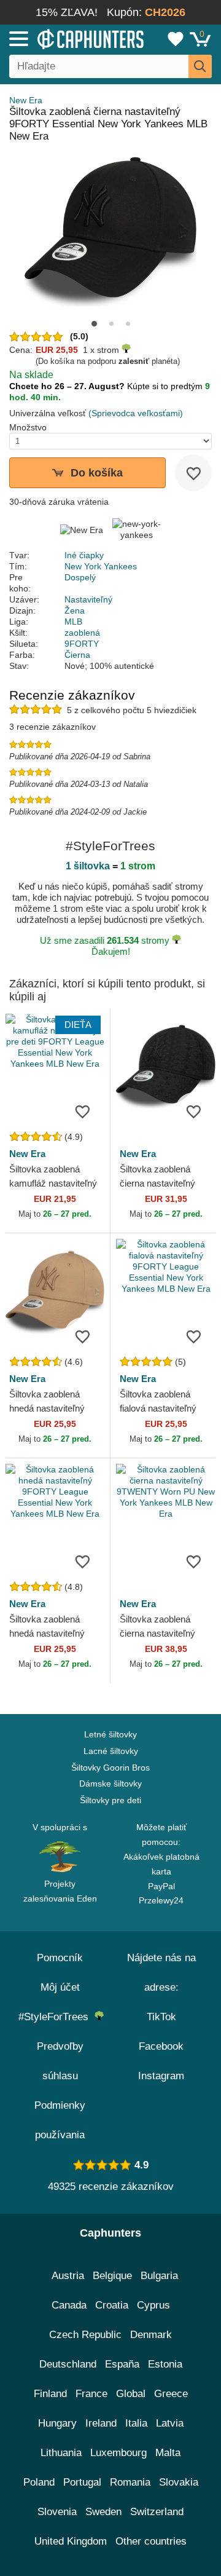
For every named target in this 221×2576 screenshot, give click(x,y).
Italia (136, 2423)
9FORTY (82, 644)
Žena (75, 610)
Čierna (77, 655)
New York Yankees (101, 566)
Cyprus (153, 2305)
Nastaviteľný (88, 599)
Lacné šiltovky (111, 1751)
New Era (26, 100)
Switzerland (157, 2512)
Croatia (112, 2305)
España (122, 2364)
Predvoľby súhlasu (60, 2061)
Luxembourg (118, 2453)
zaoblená (82, 633)
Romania (130, 2482)
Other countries (151, 2541)
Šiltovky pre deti (110, 1800)
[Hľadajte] (200, 66)
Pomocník (60, 1958)
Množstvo (28, 427)
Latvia (170, 2423)
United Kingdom (71, 2541)
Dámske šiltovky (110, 1784)
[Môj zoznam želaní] (176, 39)
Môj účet (60, 1987)
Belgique (112, 2276)
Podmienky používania (60, 2120)
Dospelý (80, 577)
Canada (69, 2305)
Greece (171, 2394)
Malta (168, 2453)
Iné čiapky (84, 555)
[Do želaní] (193, 473)
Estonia (165, 2364)
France (91, 2394)
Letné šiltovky (110, 1734)
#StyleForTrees (56, 2017)
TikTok (161, 2017)
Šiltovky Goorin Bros (110, 1768)
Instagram (161, 2076)
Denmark (151, 2335)
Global (131, 2394)
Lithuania (61, 2453)
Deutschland (68, 2364)
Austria (68, 2276)
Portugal (82, 2482)
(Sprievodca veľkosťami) (136, 413)
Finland (50, 2394)
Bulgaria (159, 2276)
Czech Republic (85, 2335)
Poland (39, 2482)
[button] (94, 324)
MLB (73, 622)
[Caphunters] (64, 38)
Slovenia (57, 2512)
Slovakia (179, 2482)
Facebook (161, 2046)
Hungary (57, 2423)
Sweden (103, 2512)
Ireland (101, 2423)
